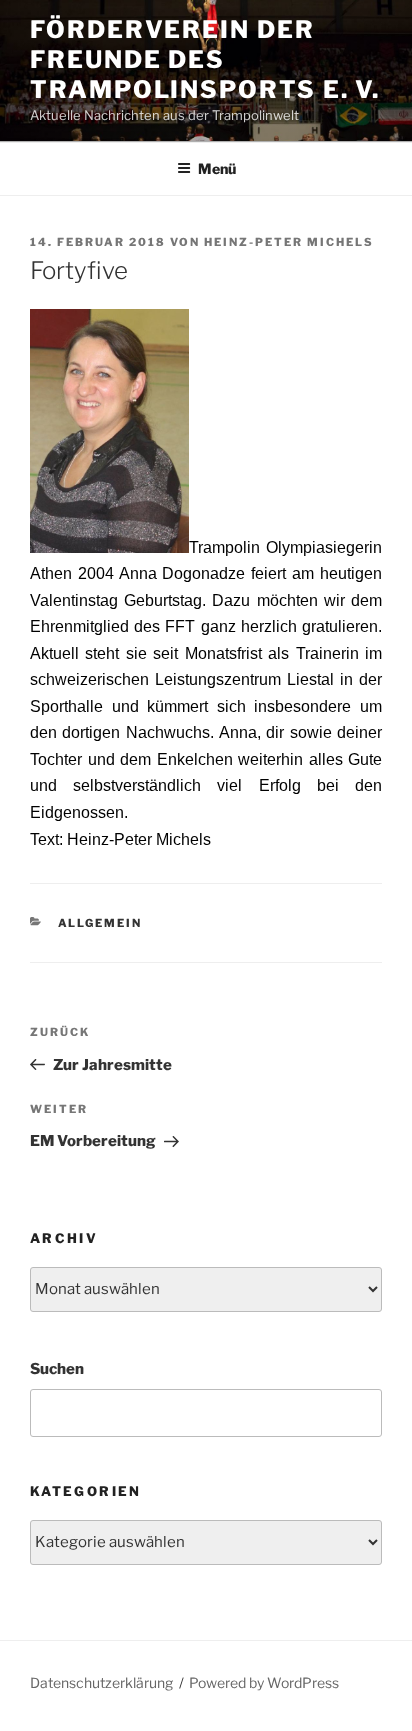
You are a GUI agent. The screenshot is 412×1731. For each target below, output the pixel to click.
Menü (217, 168)
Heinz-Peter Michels (289, 242)
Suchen (57, 1369)
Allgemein (100, 923)
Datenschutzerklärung (101, 1682)
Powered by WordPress (264, 1682)
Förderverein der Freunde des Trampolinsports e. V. (205, 59)
